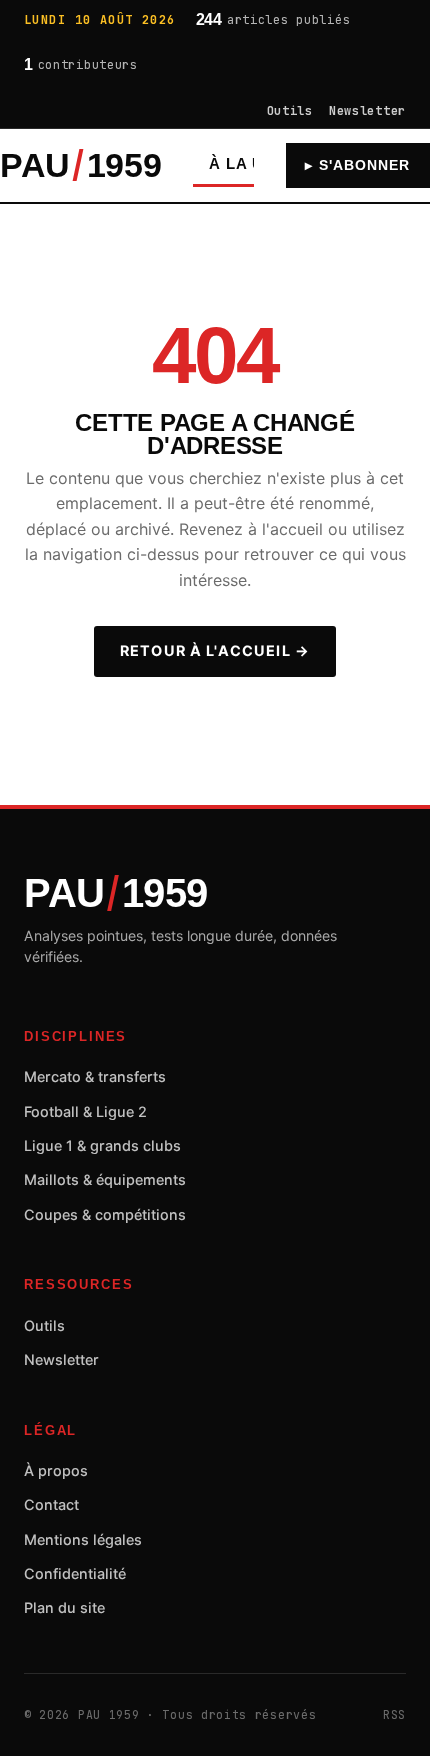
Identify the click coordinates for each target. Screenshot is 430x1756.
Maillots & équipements (105, 1179)
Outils (290, 111)
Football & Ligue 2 (85, 1111)
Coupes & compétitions (105, 1214)
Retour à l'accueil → (215, 650)
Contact (51, 1504)
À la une (247, 164)
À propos (56, 1470)
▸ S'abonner (357, 165)
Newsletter (367, 111)
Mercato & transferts (95, 1076)
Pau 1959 (80, 166)
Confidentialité (75, 1573)
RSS (394, 1714)
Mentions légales (83, 1539)
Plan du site (64, 1607)
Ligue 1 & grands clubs (102, 1145)
